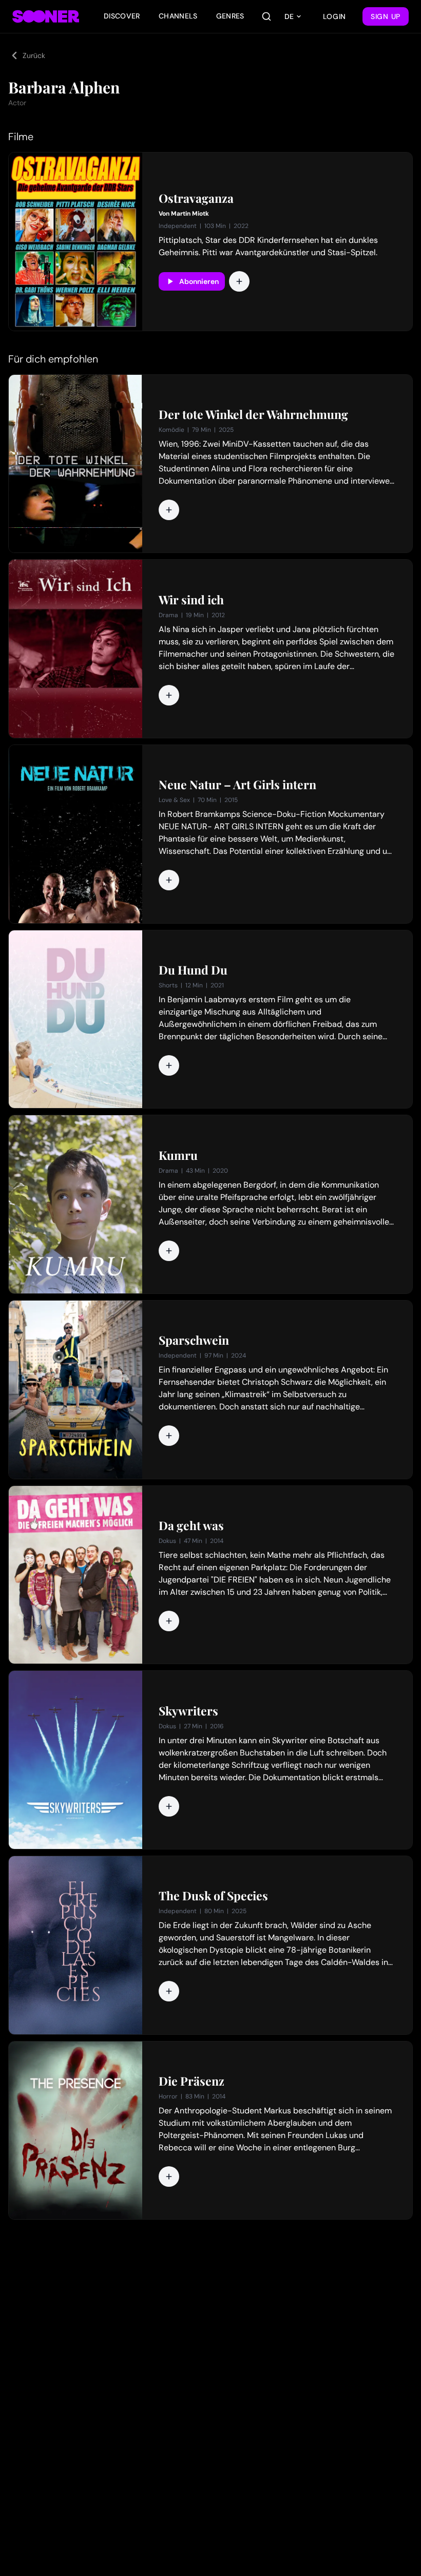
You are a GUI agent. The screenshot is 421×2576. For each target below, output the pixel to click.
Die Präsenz (192, 2081)
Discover (122, 16)
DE (289, 16)
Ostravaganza (196, 198)
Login (335, 16)
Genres (230, 16)
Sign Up (386, 16)
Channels (178, 16)
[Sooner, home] (46, 16)
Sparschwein (194, 1340)
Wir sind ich (191, 600)
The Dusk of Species (213, 1896)
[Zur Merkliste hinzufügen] (239, 281)
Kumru (178, 1155)
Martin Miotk (190, 214)
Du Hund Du (193, 970)
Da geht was (191, 1525)
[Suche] (266, 16)
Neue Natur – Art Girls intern (237, 785)
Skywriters (188, 1711)
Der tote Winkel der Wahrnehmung (253, 414)
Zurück (34, 55)
